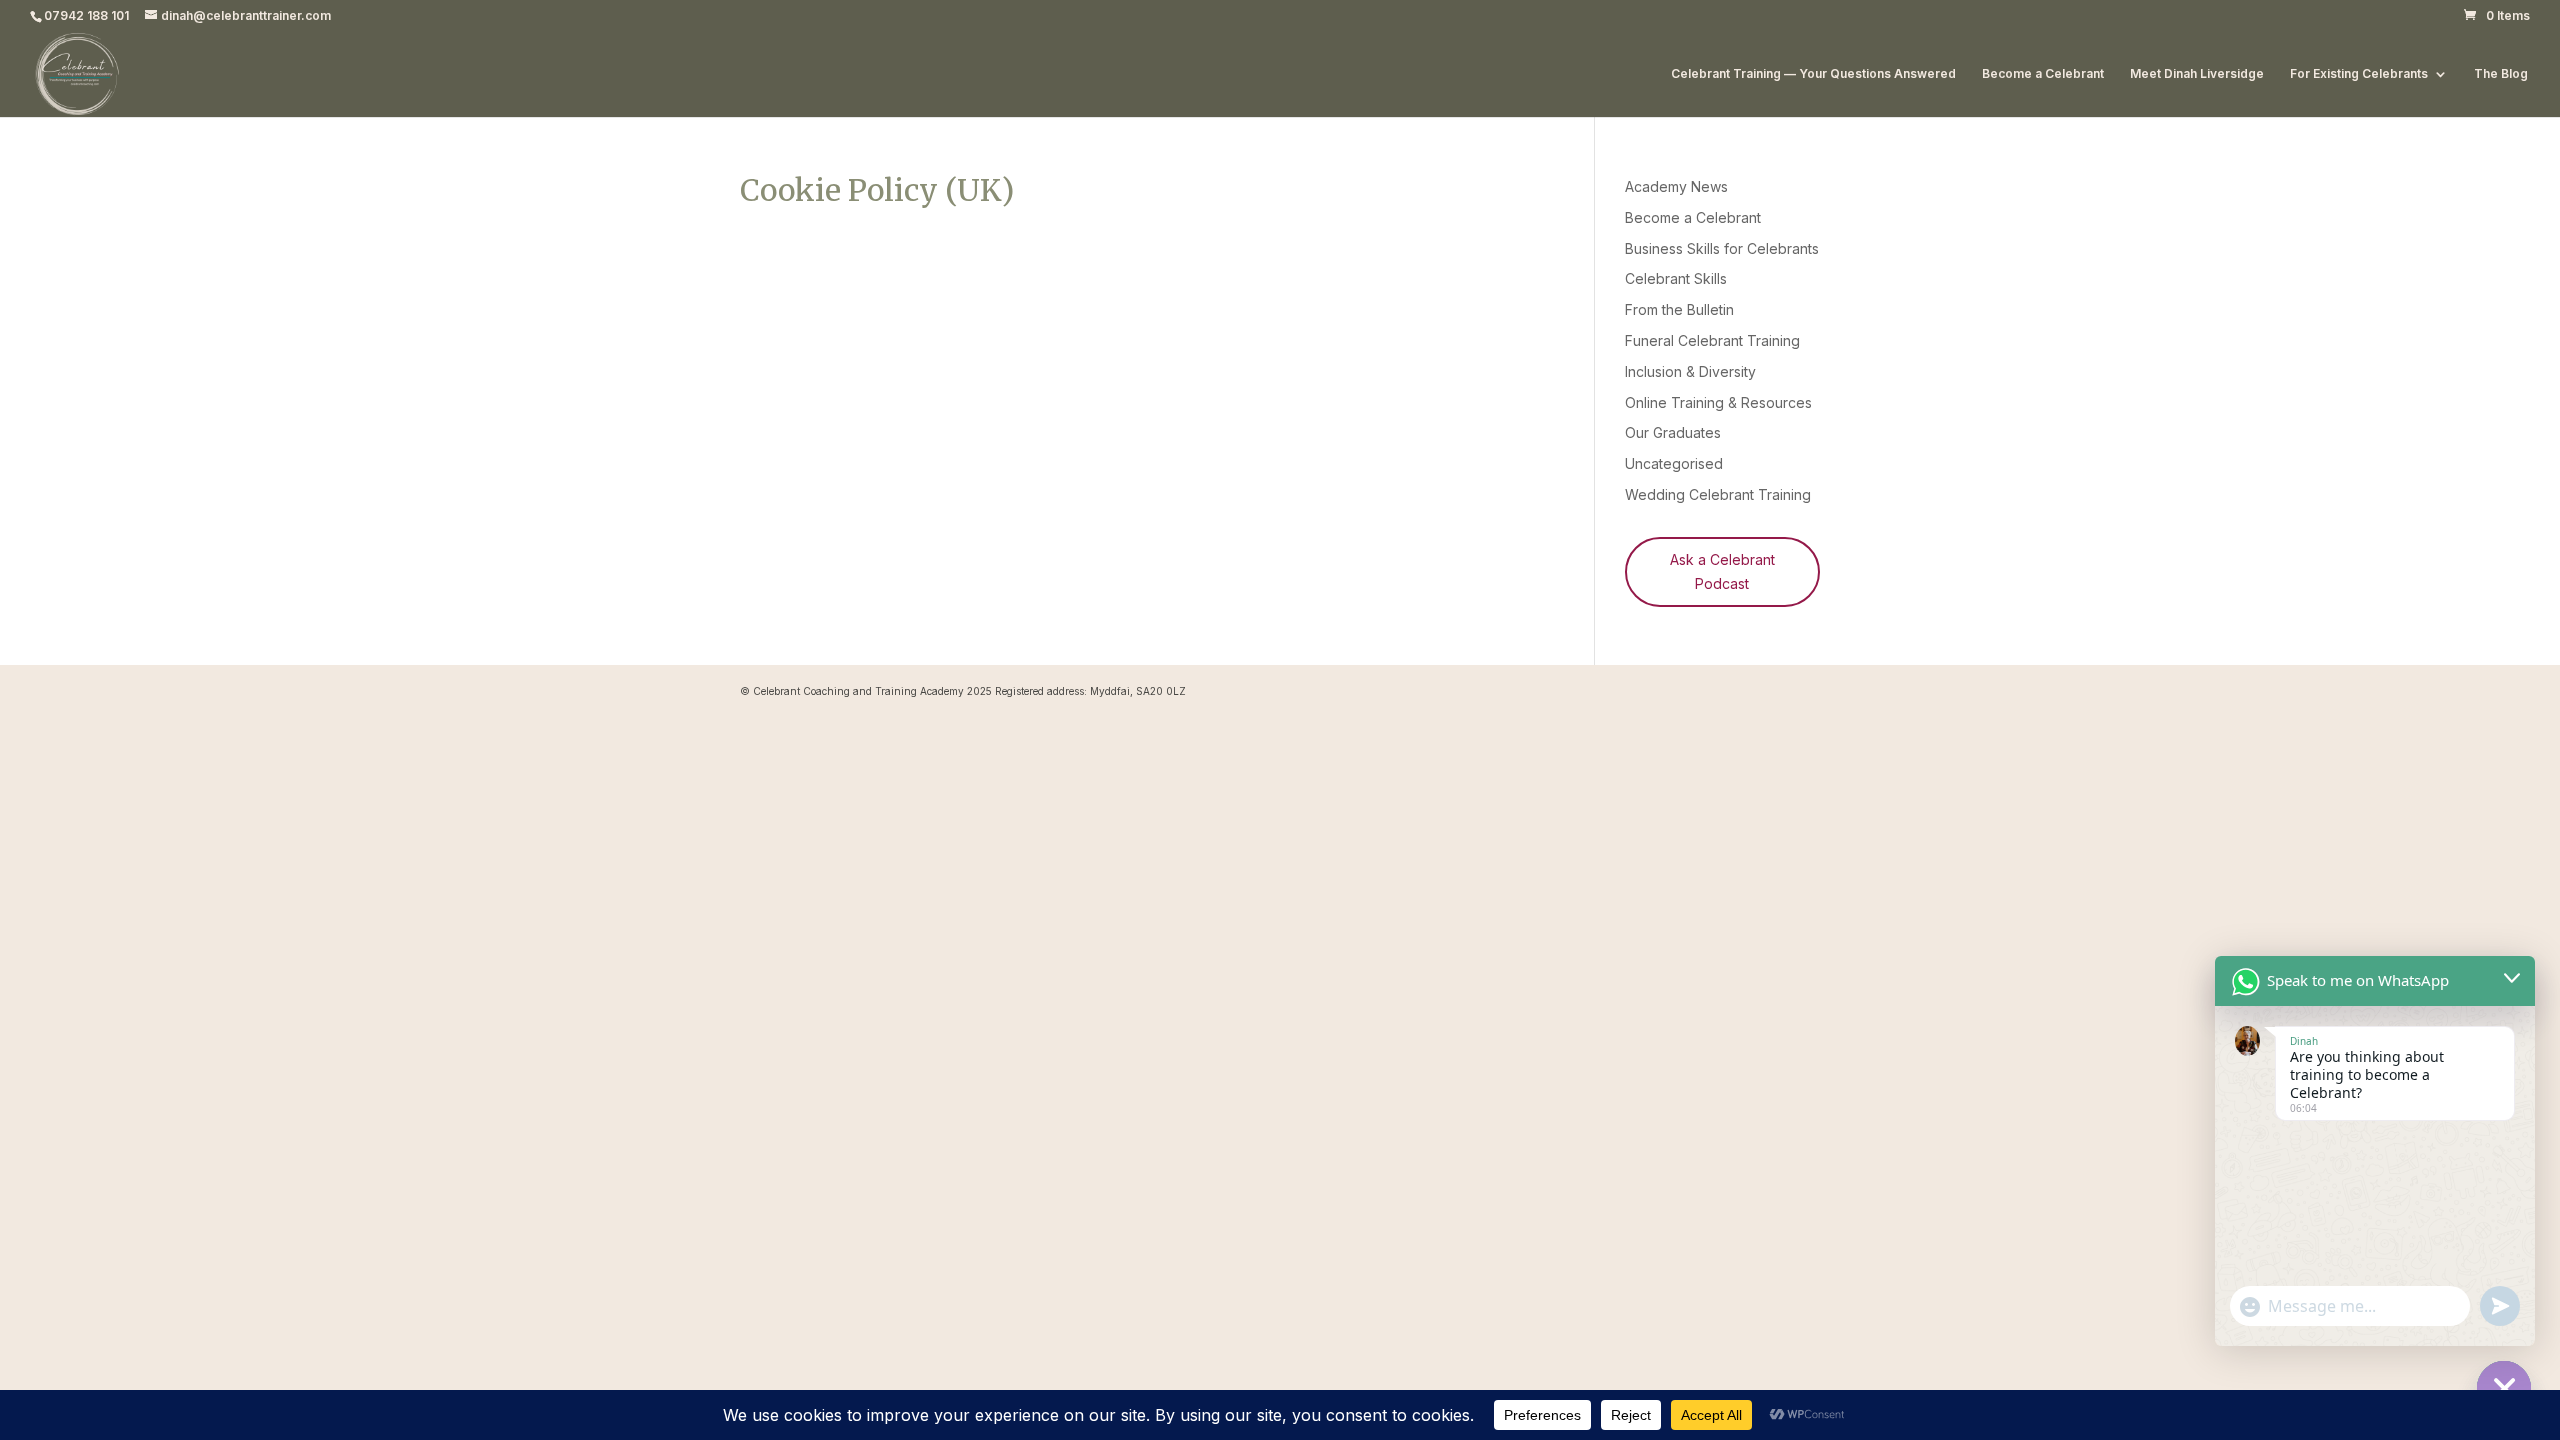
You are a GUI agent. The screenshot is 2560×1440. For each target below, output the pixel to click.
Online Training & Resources (1718, 402)
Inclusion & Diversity (1690, 371)
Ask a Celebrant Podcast (1722, 571)
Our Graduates (1673, 432)
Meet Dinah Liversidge (2197, 74)
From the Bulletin (1679, 309)
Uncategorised (1674, 463)
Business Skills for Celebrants (1722, 248)
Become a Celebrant (2043, 74)
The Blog (2501, 74)
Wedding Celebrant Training (1718, 494)
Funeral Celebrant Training (1712, 340)
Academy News (1676, 186)
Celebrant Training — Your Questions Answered (1813, 74)
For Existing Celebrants (2359, 74)
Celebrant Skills (1676, 278)
